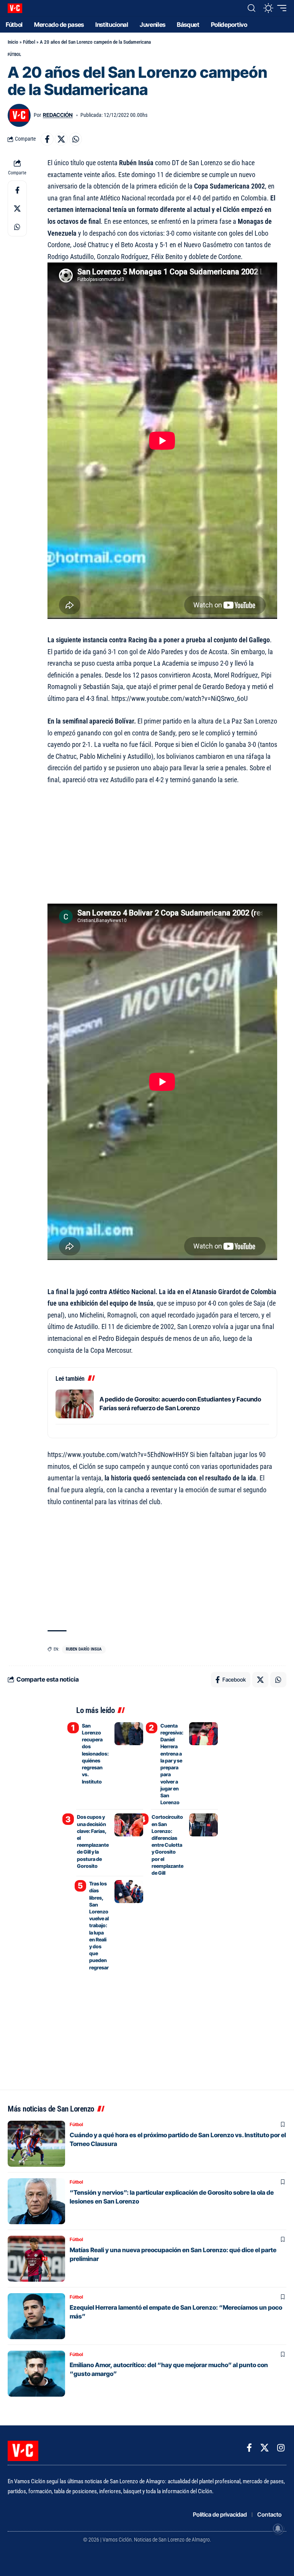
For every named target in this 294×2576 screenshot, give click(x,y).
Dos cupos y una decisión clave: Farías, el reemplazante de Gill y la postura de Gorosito (93, 1841)
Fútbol (29, 42)
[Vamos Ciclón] (15, 8)
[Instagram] (281, 2448)
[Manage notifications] (278, 2528)
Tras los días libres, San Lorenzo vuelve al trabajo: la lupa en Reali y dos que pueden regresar (99, 1925)
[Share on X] (61, 139)
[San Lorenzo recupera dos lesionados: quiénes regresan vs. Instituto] (129, 1734)
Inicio (13, 42)
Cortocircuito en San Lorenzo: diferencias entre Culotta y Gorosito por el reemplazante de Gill (167, 1845)
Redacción (58, 115)
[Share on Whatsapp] (75, 139)
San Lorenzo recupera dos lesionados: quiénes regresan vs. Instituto (95, 1754)
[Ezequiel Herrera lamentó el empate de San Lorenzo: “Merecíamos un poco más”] (36, 2316)
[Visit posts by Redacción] (19, 115)
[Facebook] (249, 2448)
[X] (265, 2448)
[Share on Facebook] (47, 139)
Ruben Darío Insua (84, 1649)
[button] (252, 8)
